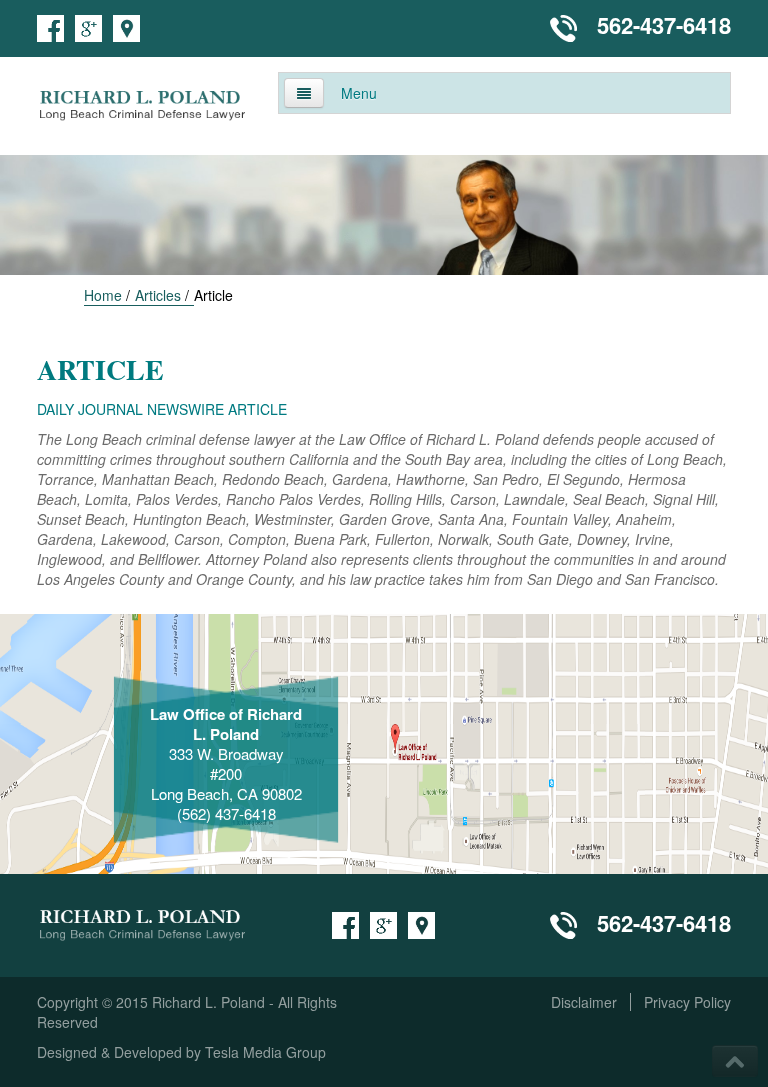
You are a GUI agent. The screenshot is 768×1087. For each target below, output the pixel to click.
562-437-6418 (664, 25)
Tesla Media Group (265, 1052)
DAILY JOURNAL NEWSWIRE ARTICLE (162, 409)
